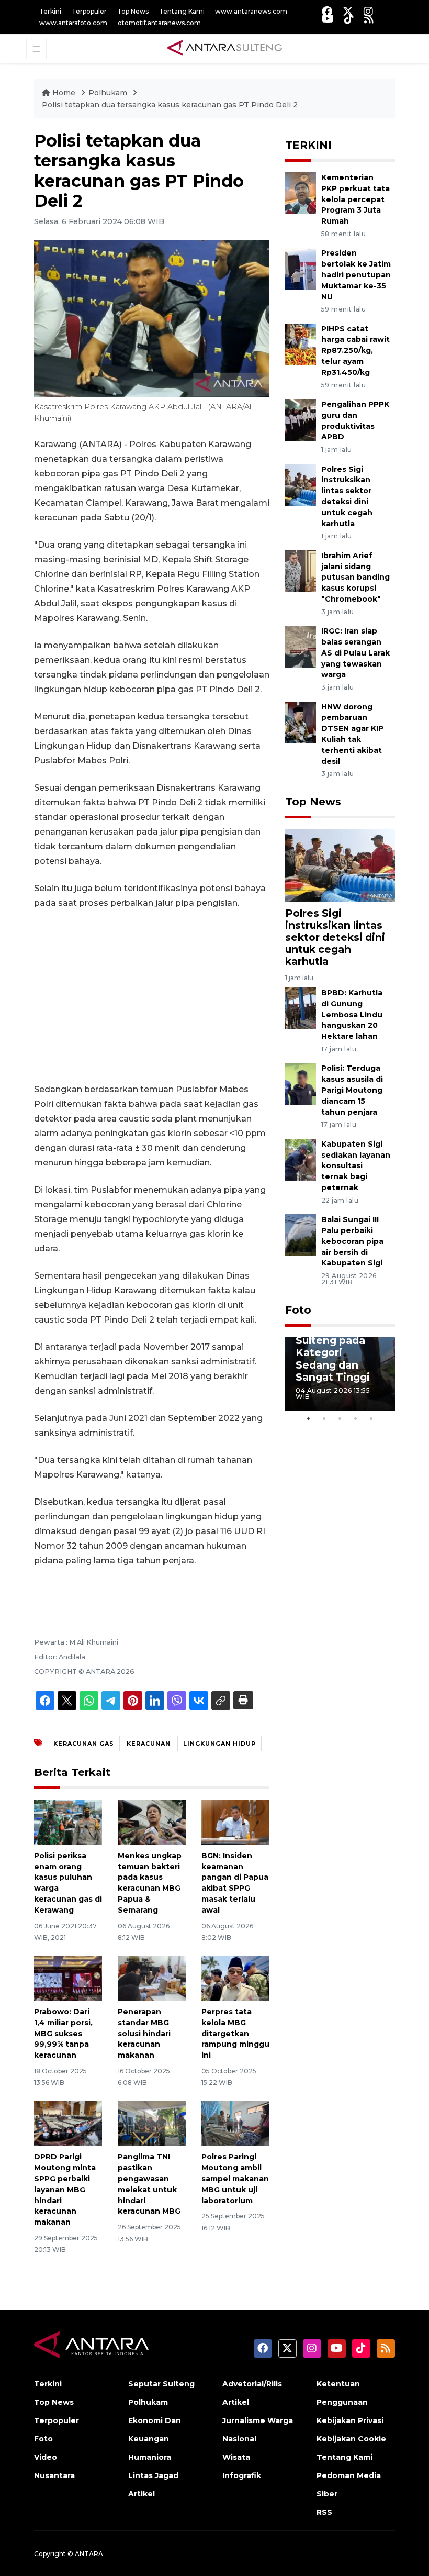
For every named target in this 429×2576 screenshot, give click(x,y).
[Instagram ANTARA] (368, 11)
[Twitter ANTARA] (348, 11)
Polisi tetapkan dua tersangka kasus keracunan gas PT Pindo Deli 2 (170, 105)
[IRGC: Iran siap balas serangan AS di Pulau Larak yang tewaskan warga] (301, 646)
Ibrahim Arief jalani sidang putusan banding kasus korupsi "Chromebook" (355, 577)
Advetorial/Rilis (252, 2384)
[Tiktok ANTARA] (349, 19)
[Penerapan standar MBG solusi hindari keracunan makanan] (152, 1978)
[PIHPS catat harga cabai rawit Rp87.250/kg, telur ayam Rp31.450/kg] (301, 344)
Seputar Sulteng (161, 2384)
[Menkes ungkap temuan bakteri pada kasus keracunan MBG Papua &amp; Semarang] (152, 1822)
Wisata (236, 2457)
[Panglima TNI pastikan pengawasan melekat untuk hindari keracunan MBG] (152, 2123)
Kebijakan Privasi (350, 2420)
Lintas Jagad (153, 2475)
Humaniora (150, 2457)
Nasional (239, 2439)
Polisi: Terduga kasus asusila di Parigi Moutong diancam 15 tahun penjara (352, 1090)
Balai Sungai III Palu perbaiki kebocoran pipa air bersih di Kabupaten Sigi (352, 1241)
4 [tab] (356, 1418)
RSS (324, 2512)
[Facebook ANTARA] (327, 11)
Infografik (242, 2475)
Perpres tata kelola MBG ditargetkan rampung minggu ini (235, 2033)
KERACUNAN (149, 1744)
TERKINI (308, 145)
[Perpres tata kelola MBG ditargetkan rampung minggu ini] (235, 1978)
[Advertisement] (152, 996)
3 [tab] (340, 1418)
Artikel (142, 2494)
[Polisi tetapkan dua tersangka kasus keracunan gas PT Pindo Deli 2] (340, 865)
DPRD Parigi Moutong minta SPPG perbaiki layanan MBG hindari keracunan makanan (65, 2189)
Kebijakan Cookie (351, 2439)
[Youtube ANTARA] (328, 19)
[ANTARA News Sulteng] (225, 48)
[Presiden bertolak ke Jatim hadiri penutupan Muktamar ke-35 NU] (301, 268)
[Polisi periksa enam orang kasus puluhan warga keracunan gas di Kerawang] (68, 1822)
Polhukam (109, 93)
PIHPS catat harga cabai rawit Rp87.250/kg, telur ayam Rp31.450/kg (355, 351)
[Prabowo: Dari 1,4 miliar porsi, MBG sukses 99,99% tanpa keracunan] (68, 1978)
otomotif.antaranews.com (159, 23)
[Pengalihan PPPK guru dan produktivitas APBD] (301, 419)
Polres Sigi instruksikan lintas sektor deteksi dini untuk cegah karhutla (335, 937)
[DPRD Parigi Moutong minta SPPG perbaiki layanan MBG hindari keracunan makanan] (68, 2123)
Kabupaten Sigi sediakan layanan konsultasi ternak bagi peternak (356, 1166)
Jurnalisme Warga (258, 2420)
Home (64, 93)
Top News (133, 11)
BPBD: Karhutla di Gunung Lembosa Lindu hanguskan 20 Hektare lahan (352, 1014)
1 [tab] (309, 1418)
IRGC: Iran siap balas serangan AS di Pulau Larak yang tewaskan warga (355, 653)
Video (46, 2457)
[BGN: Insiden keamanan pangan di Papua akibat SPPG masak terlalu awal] (235, 1822)
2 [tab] (324, 1418)
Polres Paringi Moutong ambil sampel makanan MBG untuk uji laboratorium (235, 2178)
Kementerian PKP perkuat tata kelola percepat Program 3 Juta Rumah (355, 199)
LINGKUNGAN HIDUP (219, 1744)
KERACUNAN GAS (84, 1744)
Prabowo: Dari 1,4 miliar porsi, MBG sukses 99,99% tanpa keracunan (63, 2033)
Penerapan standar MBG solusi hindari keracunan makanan (144, 2033)
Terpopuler (89, 11)
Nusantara (54, 2475)
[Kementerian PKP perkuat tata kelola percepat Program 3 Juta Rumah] (301, 192)
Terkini (50, 11)
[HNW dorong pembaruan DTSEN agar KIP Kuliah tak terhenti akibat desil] (301, 722)
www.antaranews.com (251, 11)
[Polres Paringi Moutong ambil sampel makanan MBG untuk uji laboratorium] (235, 2123)
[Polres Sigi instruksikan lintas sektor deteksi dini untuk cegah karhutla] (301, 484)
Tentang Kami (182, 11)
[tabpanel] (340, 1374)
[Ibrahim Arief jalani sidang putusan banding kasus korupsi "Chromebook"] (301, 570)
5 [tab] (371, 1418)
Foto (298, 1310)
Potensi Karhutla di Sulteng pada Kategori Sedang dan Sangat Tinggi (333, 1346)
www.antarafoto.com (73, 23)
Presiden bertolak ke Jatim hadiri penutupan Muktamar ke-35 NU (356, 275)
